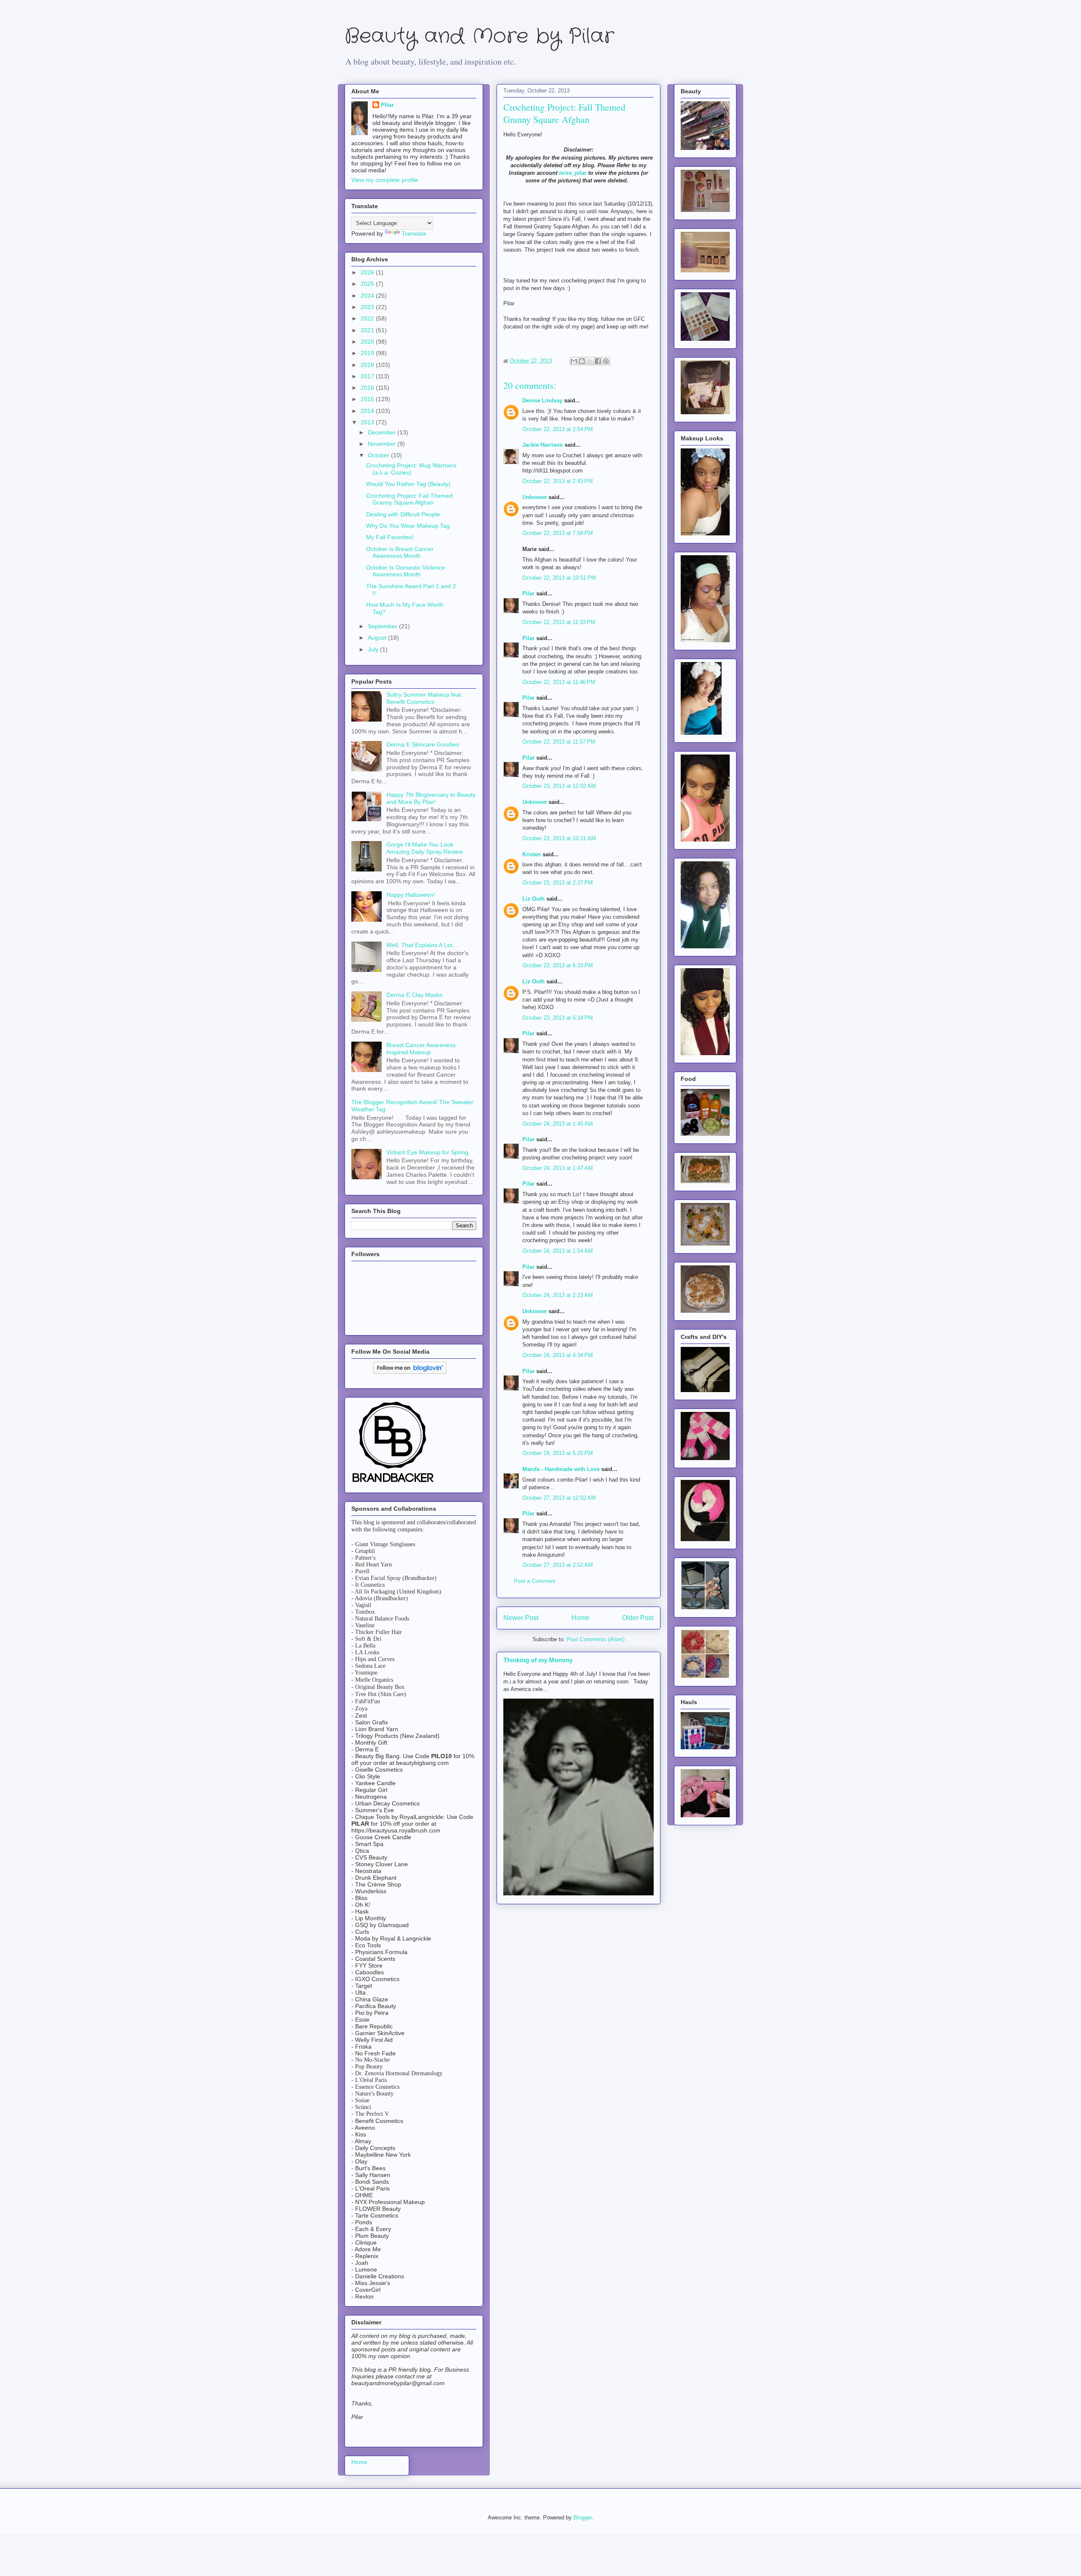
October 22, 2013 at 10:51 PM (559, 578)
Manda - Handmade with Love (561, 1469)
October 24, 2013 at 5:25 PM (558, 1453)
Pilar (528, 593)
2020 (368, 342)
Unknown (535, 497)
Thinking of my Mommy (538, 1660)
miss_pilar (573, 173)
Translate (414, 233)
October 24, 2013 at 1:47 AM (558, 1168)
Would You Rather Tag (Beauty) (408, 484)
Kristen (532, 854)
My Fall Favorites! (390, 537)
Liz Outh (534, 899)
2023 (368, 307)
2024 (368, 296)
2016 (368, 388)
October (379, 455)
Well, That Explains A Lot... (422, 945)
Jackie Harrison (543, 445)
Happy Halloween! (411, 895)
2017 (368, 376)
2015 (368, 399)
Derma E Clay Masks (414, 995)
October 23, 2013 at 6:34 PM (558, 1018)
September (383, 626)
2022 (368, 318)
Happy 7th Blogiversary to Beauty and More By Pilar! (431, 798)
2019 (368, 353)
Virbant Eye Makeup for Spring (427, 1152)
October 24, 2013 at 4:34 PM (558, 1355)
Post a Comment (535, 1581)
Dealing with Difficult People (403, 514)
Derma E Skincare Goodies (423, 744)
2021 (368, 330)
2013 (368, 422)
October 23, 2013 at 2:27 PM (558, 883)
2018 (368, 365)
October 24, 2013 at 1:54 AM (558, 1251)
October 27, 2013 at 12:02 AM (559, 1498)
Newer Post (521, 1618)
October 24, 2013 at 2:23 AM (558, 1295)
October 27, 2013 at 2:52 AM (558, 1565)
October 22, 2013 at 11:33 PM (559, 622)
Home (580, 1618)
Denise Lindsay (542, 400)
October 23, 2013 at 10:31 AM (559, 838)
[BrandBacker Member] (394, 1483)
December (383, 432)
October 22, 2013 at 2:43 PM (558, 481)
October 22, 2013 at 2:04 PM (558, 429)
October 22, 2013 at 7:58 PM (558, 533)
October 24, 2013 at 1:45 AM (558, 1124)
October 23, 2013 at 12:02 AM (559, 786)
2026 (368, 272)
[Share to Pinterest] (606, 361)
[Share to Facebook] (598, 361)
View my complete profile (385, 180)
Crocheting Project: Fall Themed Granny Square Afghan (409, 499)
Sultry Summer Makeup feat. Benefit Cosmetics (425, 698)
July (374, 649)
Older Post (638, 1618)
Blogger (583, 2518)
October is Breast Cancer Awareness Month (400, 552)
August (378, 638)
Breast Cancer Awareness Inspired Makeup (421, 1049)
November (383, 444)
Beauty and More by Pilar (479, 37)
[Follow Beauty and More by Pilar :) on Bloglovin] (410, 1372)
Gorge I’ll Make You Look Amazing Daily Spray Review (425, 848)
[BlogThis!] (582, 361)
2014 (368, 411)
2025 (368, 284)
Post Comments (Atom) (596, 1639)
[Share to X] (590, 361)
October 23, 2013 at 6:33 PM (558, 965)
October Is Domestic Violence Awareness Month (406, 571)
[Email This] (574, 361)
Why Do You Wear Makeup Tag (408, 526)
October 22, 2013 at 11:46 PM (559, 682)
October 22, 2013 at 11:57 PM (559, 742)
